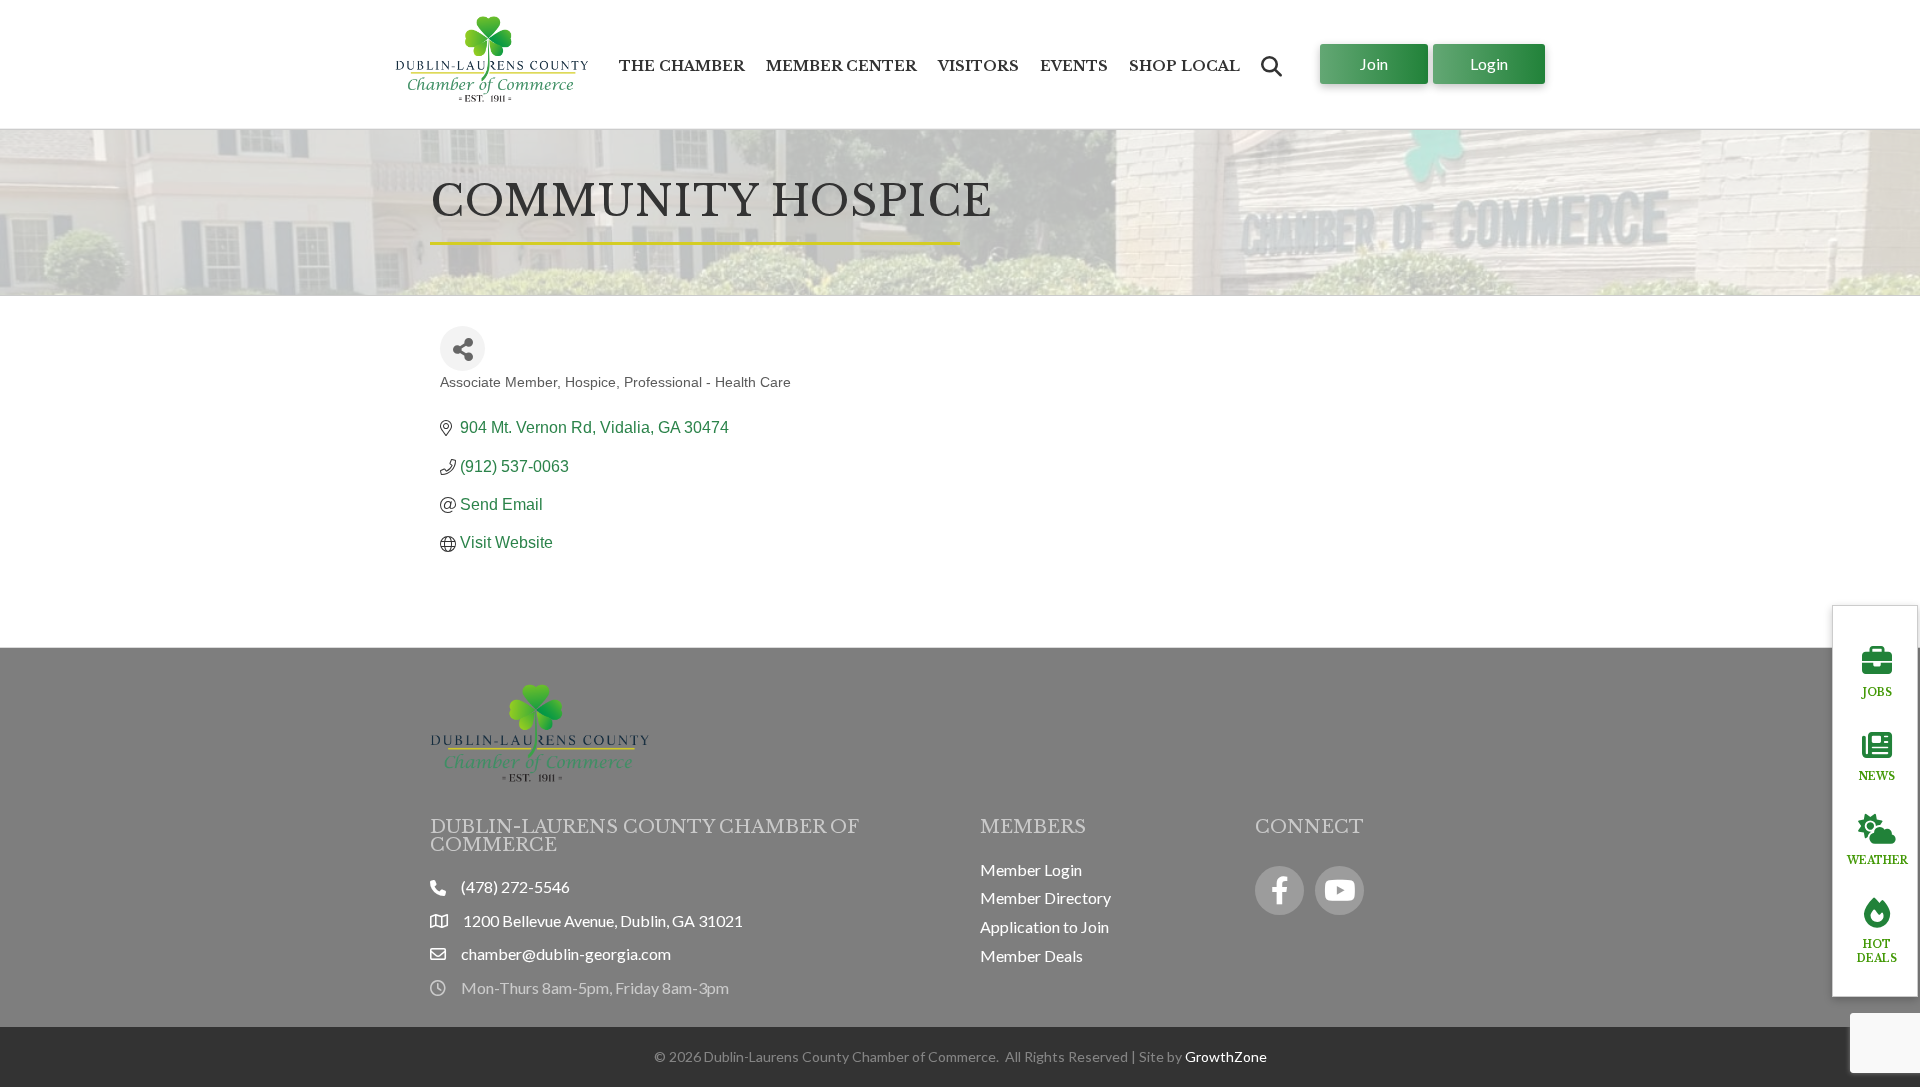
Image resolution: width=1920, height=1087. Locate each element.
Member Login (1031, 869)
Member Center (841, 66)
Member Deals (1031, 955)
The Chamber (682, 66)
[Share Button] (462, 348)
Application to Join (1044, 926)
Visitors (978, 66)
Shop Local (1184, 66)
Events (1074, 66)
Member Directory (1045, 897)
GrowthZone (1226, 1056)
